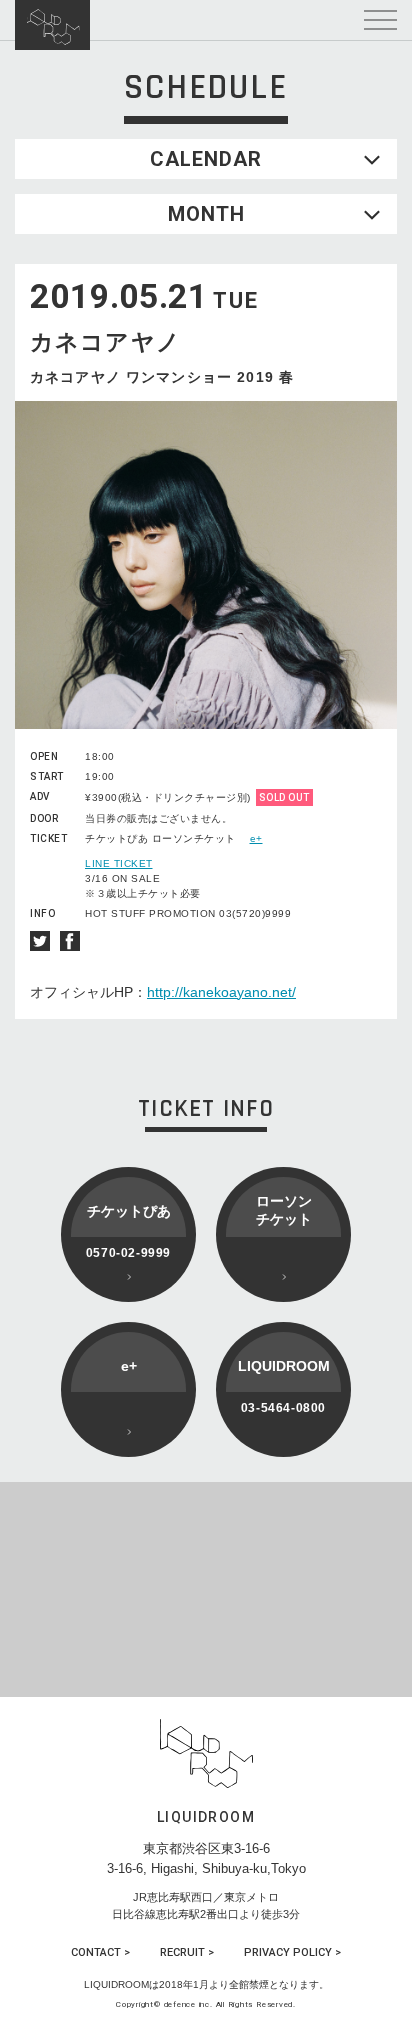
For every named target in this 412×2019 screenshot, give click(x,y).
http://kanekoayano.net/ (221, 992)
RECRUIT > (187, 1952)
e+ (256, 838)
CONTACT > (100, 1952)
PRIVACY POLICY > (292, 1952)
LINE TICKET (119, 863)
